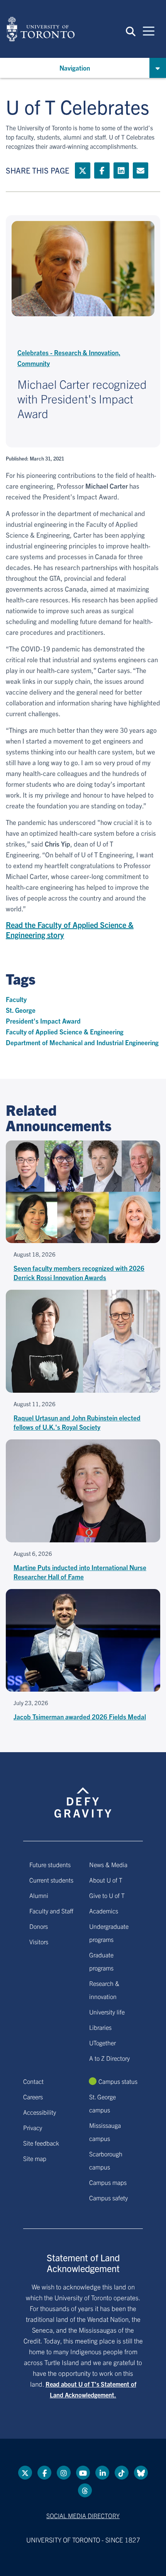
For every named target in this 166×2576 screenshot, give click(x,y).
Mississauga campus (105, 2132)
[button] (131, 31)
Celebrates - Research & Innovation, (69, 352)
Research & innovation (104, 1990)
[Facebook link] (102, 170)
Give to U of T (107, 1895)
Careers (33, 2097)
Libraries (100, 2027)
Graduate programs (101, 1961)
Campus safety (108, 2198)
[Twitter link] (83, 170)
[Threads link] (85, 2490)
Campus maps (108, 2182)
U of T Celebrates (78, 106)
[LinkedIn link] (121, 170)
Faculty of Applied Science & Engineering (65, 1032)
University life (107, 2012)
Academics (104, 1911)
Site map (35, 2158)
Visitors (39, 1942)
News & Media (108, 1864)
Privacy (33, 2127)
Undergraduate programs (109, 1933)
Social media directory (83, 2515)
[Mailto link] (141, 170)
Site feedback (41, 2143)
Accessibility (40, 2112)
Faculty (16, 999)
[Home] (41, 29)
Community (34, 363)
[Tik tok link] (122, 2473)
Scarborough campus (106, 2160)
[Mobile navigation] (149, 30)
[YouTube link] (83, 2473)
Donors (39, 1926)
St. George (21, 1010)
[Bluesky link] (141, 2473)
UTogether (102, 2043)
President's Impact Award (43, 1021)
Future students (50, 1864)
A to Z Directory (109, 2058)
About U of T (106, 1880)
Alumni (39, 1895)
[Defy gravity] (83, 1795)
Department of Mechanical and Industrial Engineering (82, 1042)
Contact (33, 2081)
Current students (51, 1880)
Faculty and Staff (51, 1911)
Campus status (118, 2081)
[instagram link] (64, 2473)
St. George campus (102, 2103)
